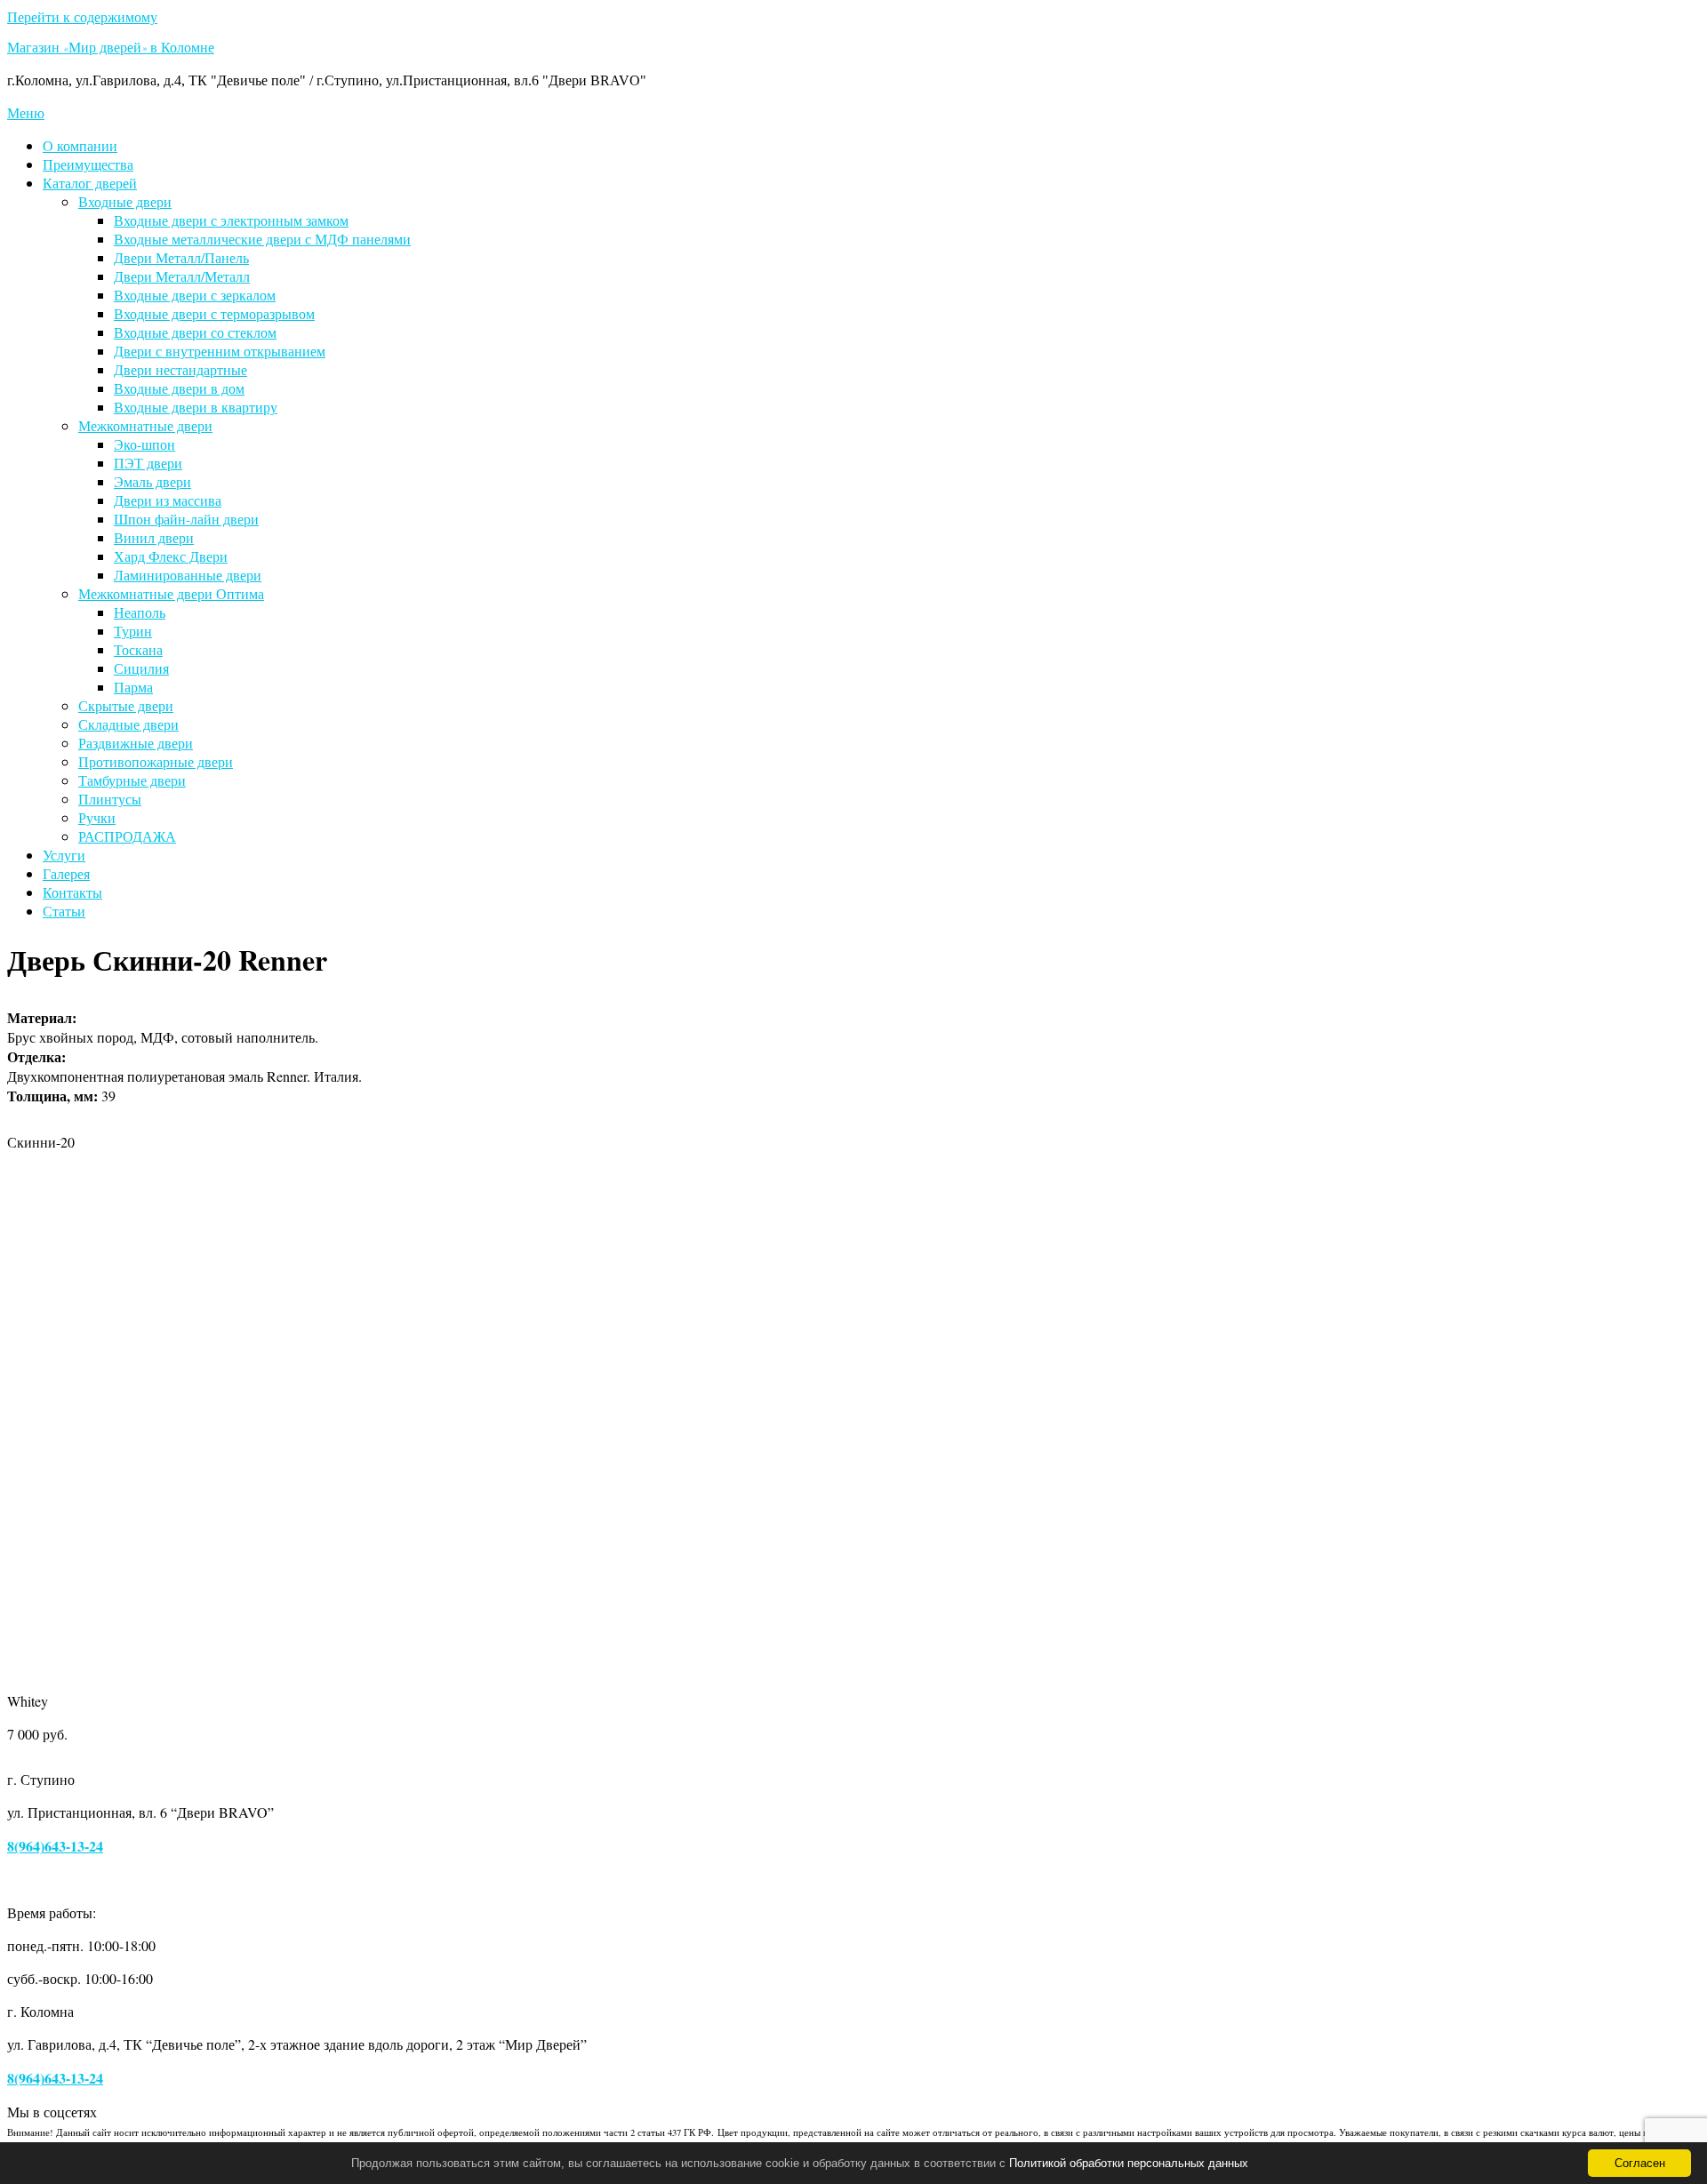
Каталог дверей (90, 183)
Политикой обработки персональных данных (1129, 2163)
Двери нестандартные (180, 369)
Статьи (64, 911)
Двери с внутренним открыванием (220, 351)
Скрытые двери (126, 705)
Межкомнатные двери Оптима (171, 593)
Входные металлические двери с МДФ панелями (262, 239)
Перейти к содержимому (82, 16)
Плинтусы (110, 799)
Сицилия (141, 668)
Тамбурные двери (132, 780)
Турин (133, 631)
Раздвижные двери (136, 743)
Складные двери (128, 724)
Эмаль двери (152, 481)
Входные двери (125, 201)
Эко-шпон (144, 444)
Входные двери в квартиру (196, 407)
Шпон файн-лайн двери (186, 519)
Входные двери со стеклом (195, 332)
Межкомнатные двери (145, 425)
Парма (133, 687)
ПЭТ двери (148, 463)
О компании (80, 145)
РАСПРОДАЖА (127, 836)
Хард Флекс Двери (171, 556)
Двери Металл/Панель (181, 257)
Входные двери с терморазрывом (214, 313)
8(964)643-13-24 (55, 1846)
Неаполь (140, 612)
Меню (26, 112)
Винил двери (154, 537)
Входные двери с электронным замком (231, 220)
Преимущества (88, 164)
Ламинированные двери (188, 575)
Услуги (64, 855)
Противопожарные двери (156, 761)
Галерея (66, 873)
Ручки (97, 817)
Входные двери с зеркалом (195, 295)
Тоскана (138, 649)
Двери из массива (168, 500)
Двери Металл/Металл (182, 276)
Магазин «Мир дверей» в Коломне (111, 50)
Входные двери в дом (179, 388)
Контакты (72, 892)
